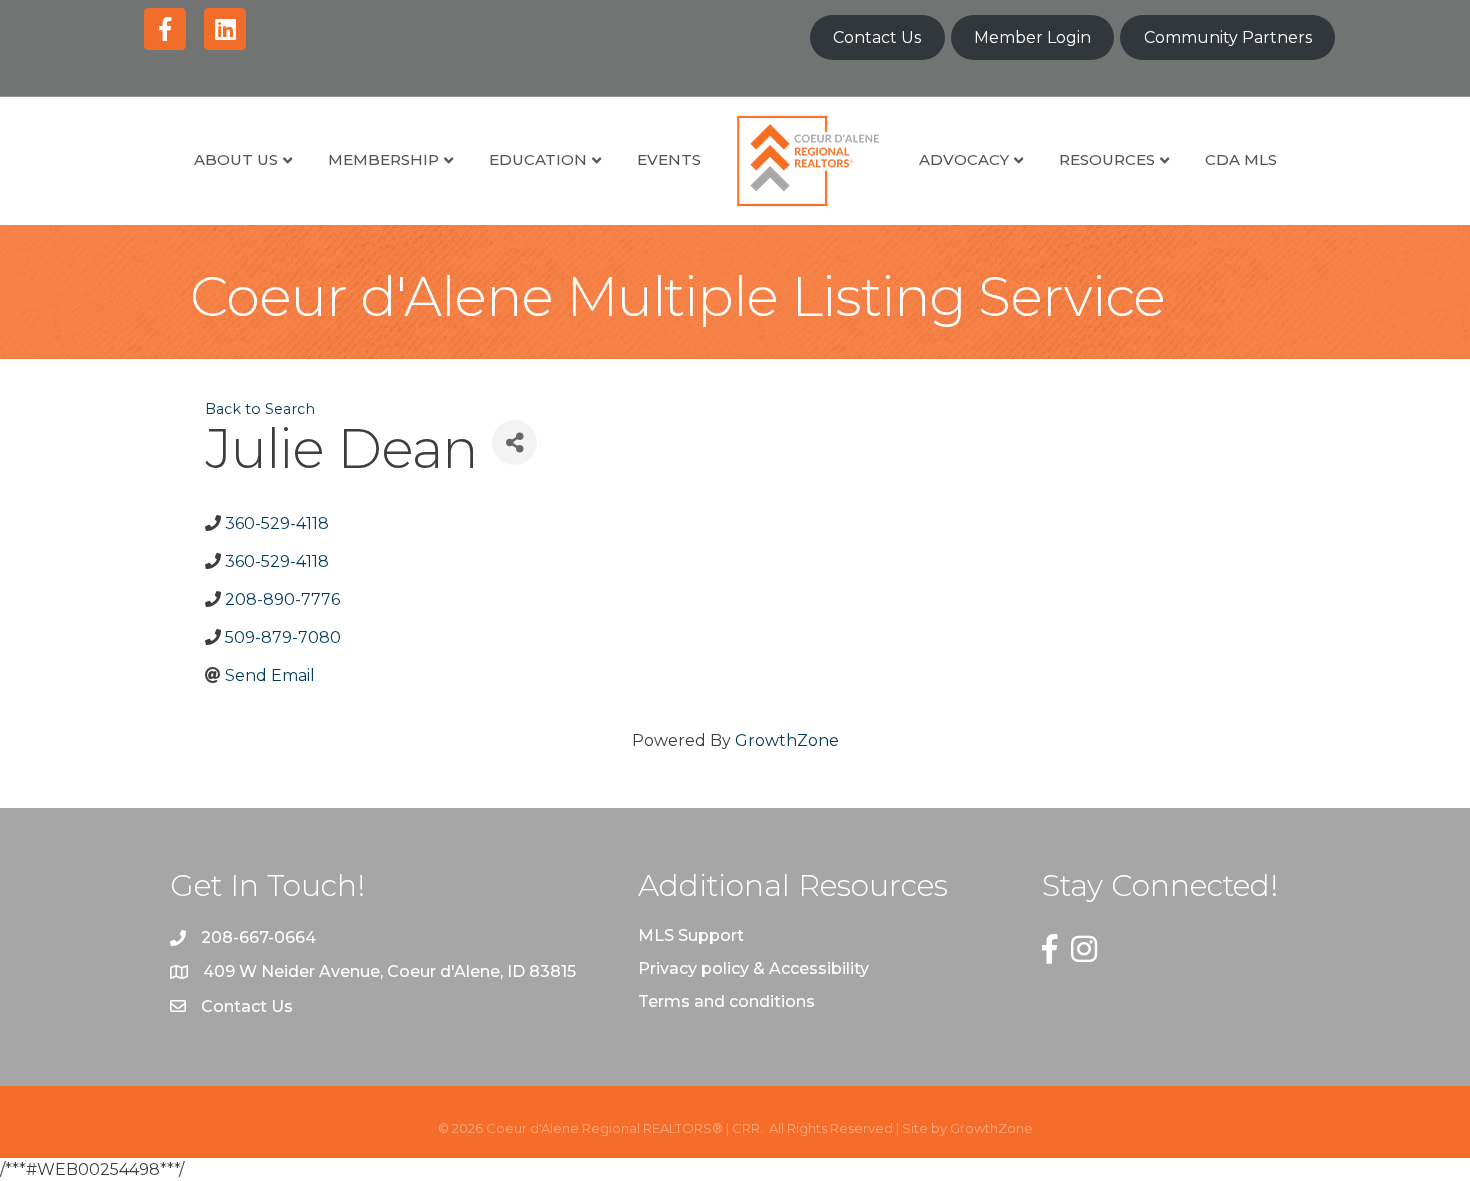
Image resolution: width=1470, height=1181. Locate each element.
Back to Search (260, 409)
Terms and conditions (726, 1001)
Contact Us (877, 37)
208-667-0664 (258, 937)
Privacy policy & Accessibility (753, 968)
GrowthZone (787, 740)
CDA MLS (1241, 159)
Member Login (1032, 37)
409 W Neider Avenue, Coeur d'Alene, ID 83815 (389, 971)
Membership (383, 159)
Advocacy (964, 159)
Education (538, 159)
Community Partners (1228, 37)
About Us (236, 159)
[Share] (514, 442)
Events (669, 159)
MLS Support (691, 935)
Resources (1107, 159)
